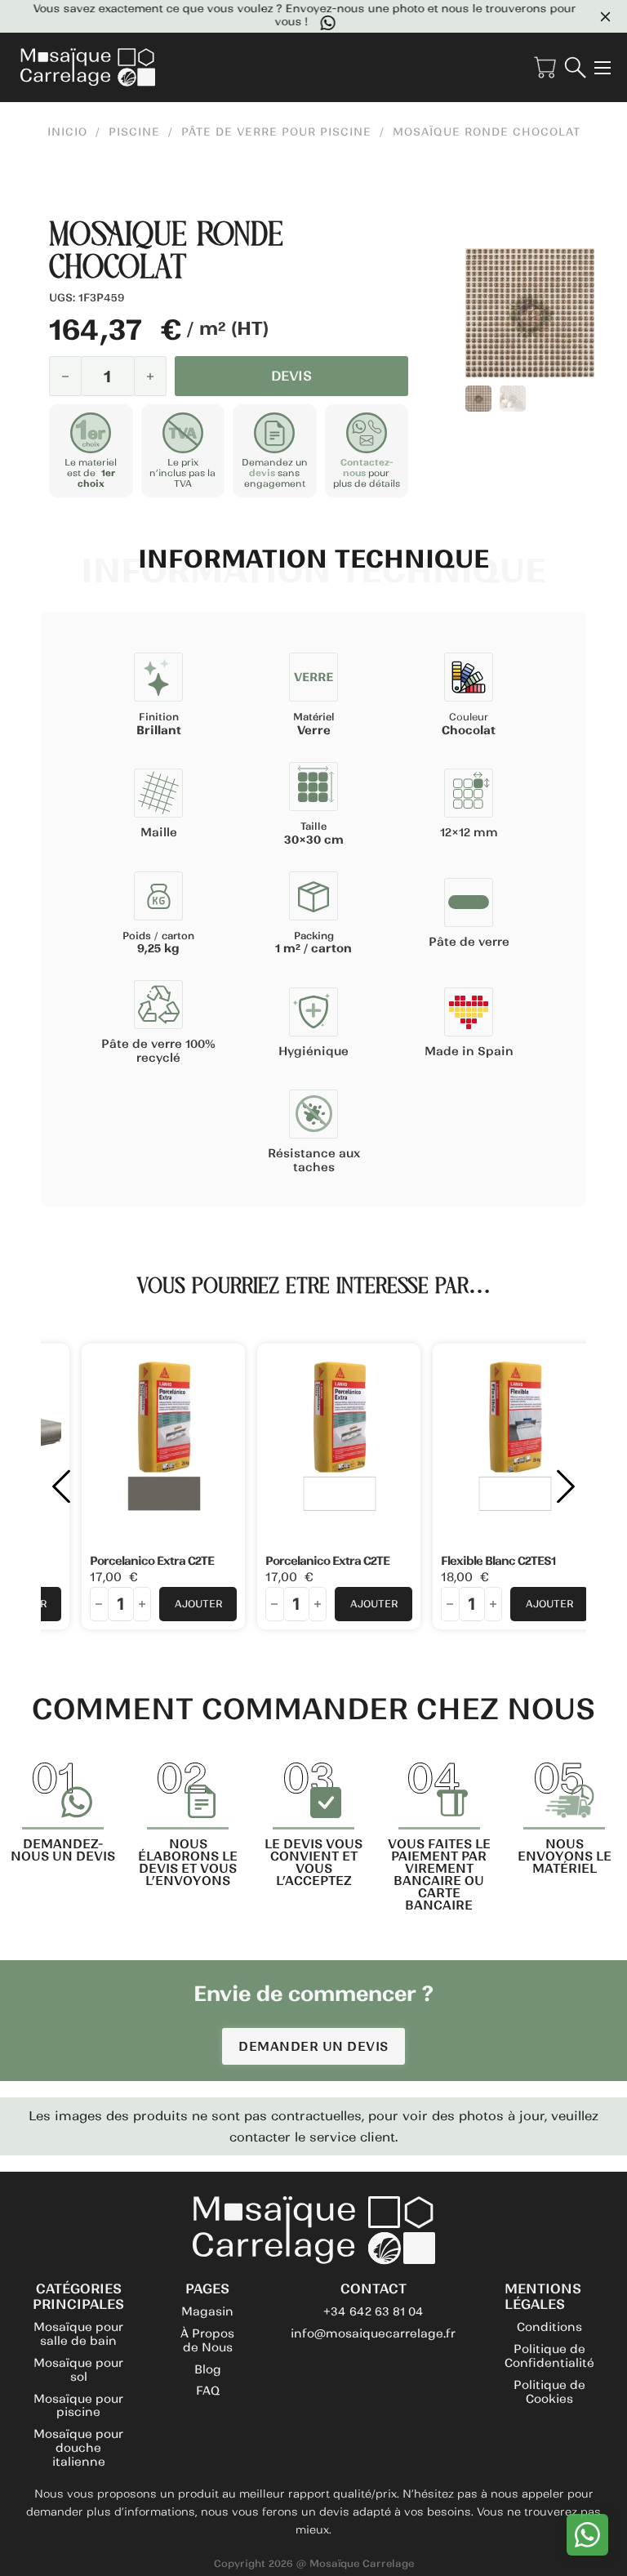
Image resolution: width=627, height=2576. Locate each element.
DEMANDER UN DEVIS (313, 2046)
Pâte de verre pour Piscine (276, 132)
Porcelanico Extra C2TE (152, 1561)
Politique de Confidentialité (549, 2356)
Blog (208, 2369)
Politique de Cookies (549, 2392)
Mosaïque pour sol (78, 2370)
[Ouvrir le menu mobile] (603, 68)
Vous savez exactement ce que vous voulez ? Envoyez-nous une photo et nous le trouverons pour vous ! (300, 16)
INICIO (67, 132)
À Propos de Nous (207, 2340)
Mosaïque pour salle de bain (78, 2334)
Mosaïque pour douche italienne (78, 2448)
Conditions (549, 2327)
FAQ (208, 2391)
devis (262, 473)
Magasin (207, 2311)
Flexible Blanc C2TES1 (498, 1561)
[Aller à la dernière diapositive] (61, 1486)
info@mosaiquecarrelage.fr (373, 2333)
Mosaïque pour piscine (78, 2406)
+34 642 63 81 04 (374, 2311)
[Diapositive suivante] (566, 1486)
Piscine (134, 132)
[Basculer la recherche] (575, 67)
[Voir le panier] (545, 67)
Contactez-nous (367, 468)
